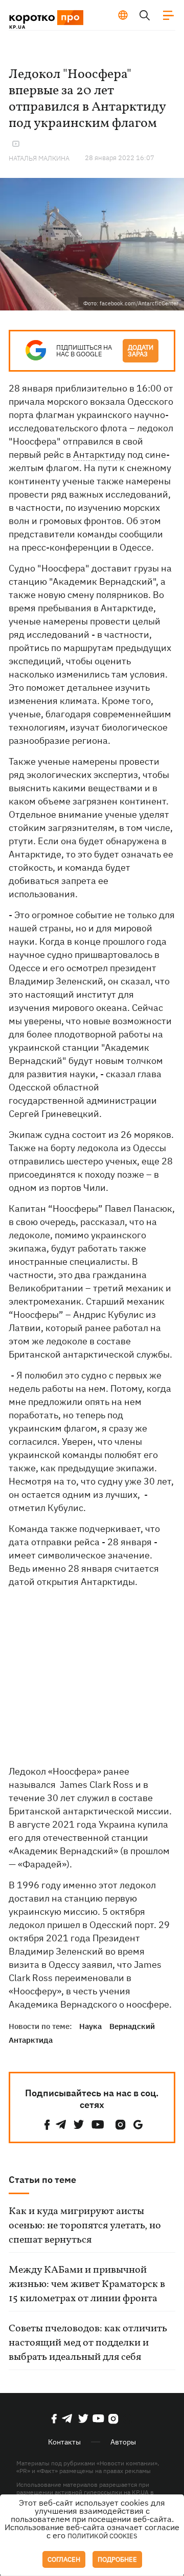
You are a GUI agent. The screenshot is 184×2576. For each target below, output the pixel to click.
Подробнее (117, 2559)
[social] (47, 2125)
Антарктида (31, 2040)
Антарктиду (99, 454)
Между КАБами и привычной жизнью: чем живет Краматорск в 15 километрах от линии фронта (87, 2284)
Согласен (64, 2559)
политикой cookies (102, 2536)
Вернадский (132, 2026)
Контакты (64, 2442)
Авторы (123, 2442)
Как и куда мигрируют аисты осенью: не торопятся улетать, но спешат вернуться (85, 2226)
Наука (90, 2026)
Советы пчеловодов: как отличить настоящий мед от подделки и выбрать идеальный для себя (88, 2343)
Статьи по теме (42, 2180)
